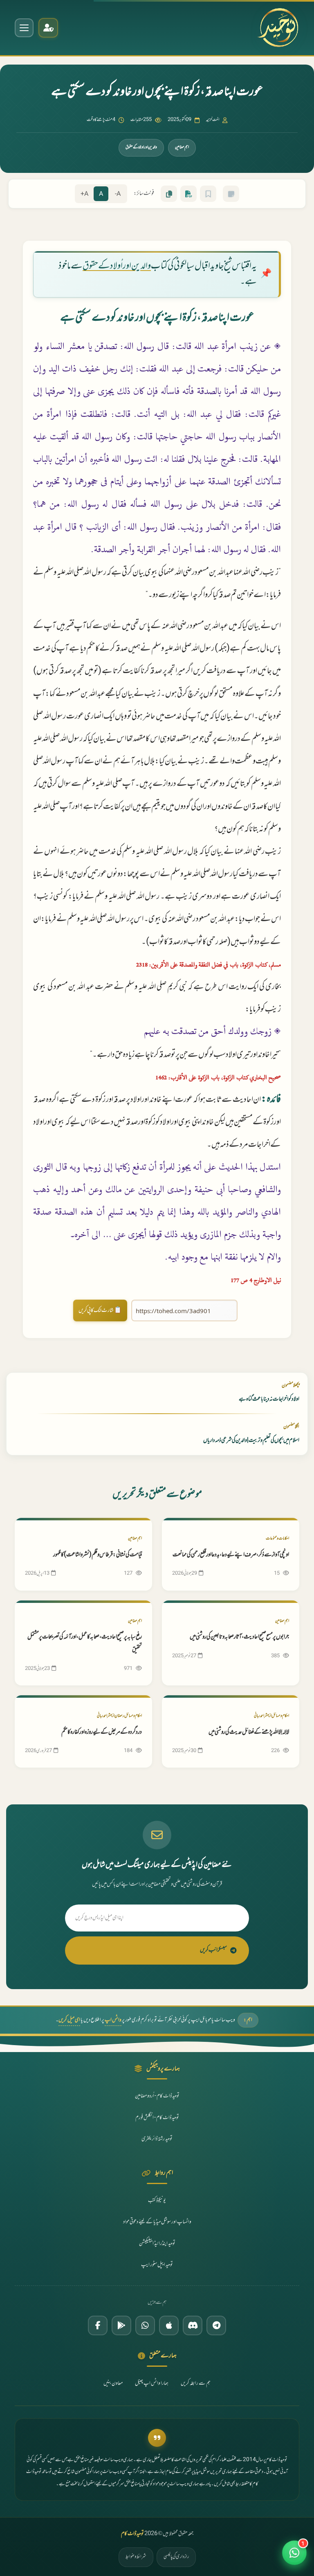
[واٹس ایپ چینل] (145, 2325)
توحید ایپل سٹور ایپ (157, 2265)
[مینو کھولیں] (24, 28)
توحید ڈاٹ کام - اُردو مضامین (157, 2096)
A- (118, 194)
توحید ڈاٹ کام (132, 2534)
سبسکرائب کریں (213, 1950)
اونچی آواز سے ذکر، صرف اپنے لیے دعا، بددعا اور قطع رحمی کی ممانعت (231, 1555)
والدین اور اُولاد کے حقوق (117, 266)
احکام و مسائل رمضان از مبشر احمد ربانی (119, 1716)
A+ (84, 194)
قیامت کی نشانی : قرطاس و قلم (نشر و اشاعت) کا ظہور (98, 1555)
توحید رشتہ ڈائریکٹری (157, 2139)
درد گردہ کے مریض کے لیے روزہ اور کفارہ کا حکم (102, 1732)
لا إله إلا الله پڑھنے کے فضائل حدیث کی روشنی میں (249, 1732)
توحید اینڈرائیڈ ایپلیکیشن (157, 2244)
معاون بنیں (113, 2384)
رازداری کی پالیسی (176, 2557)
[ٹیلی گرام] (216, 2325)
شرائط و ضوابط (136, 2557)
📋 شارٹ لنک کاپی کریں (100, 1310)
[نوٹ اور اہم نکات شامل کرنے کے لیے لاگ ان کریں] (231, 194)
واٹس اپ (113, 2020)
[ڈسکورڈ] (193, 2325)
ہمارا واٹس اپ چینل (152, 2384)
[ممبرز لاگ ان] (48, 28)
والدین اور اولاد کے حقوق (141, 147)
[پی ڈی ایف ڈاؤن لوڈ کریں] (188, 194)
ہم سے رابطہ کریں (196, 2384)
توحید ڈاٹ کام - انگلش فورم (157, 2118)
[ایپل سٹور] (169, 2325)
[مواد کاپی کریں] (169, 194)
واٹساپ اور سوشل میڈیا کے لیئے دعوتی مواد (157, 2222)
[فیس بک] (98, 2325)
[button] (294, 2556)
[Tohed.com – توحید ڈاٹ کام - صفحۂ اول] (278, 28)
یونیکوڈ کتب (157, 2201)
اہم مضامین (182, 147)
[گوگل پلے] (121, 2325)
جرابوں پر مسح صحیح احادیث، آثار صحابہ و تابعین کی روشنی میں (239, 1637)
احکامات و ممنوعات (277, 1539)
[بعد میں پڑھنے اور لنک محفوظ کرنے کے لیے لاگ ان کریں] (208, 194)
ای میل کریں (69, 2020)
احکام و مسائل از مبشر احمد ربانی (271, 1716)
